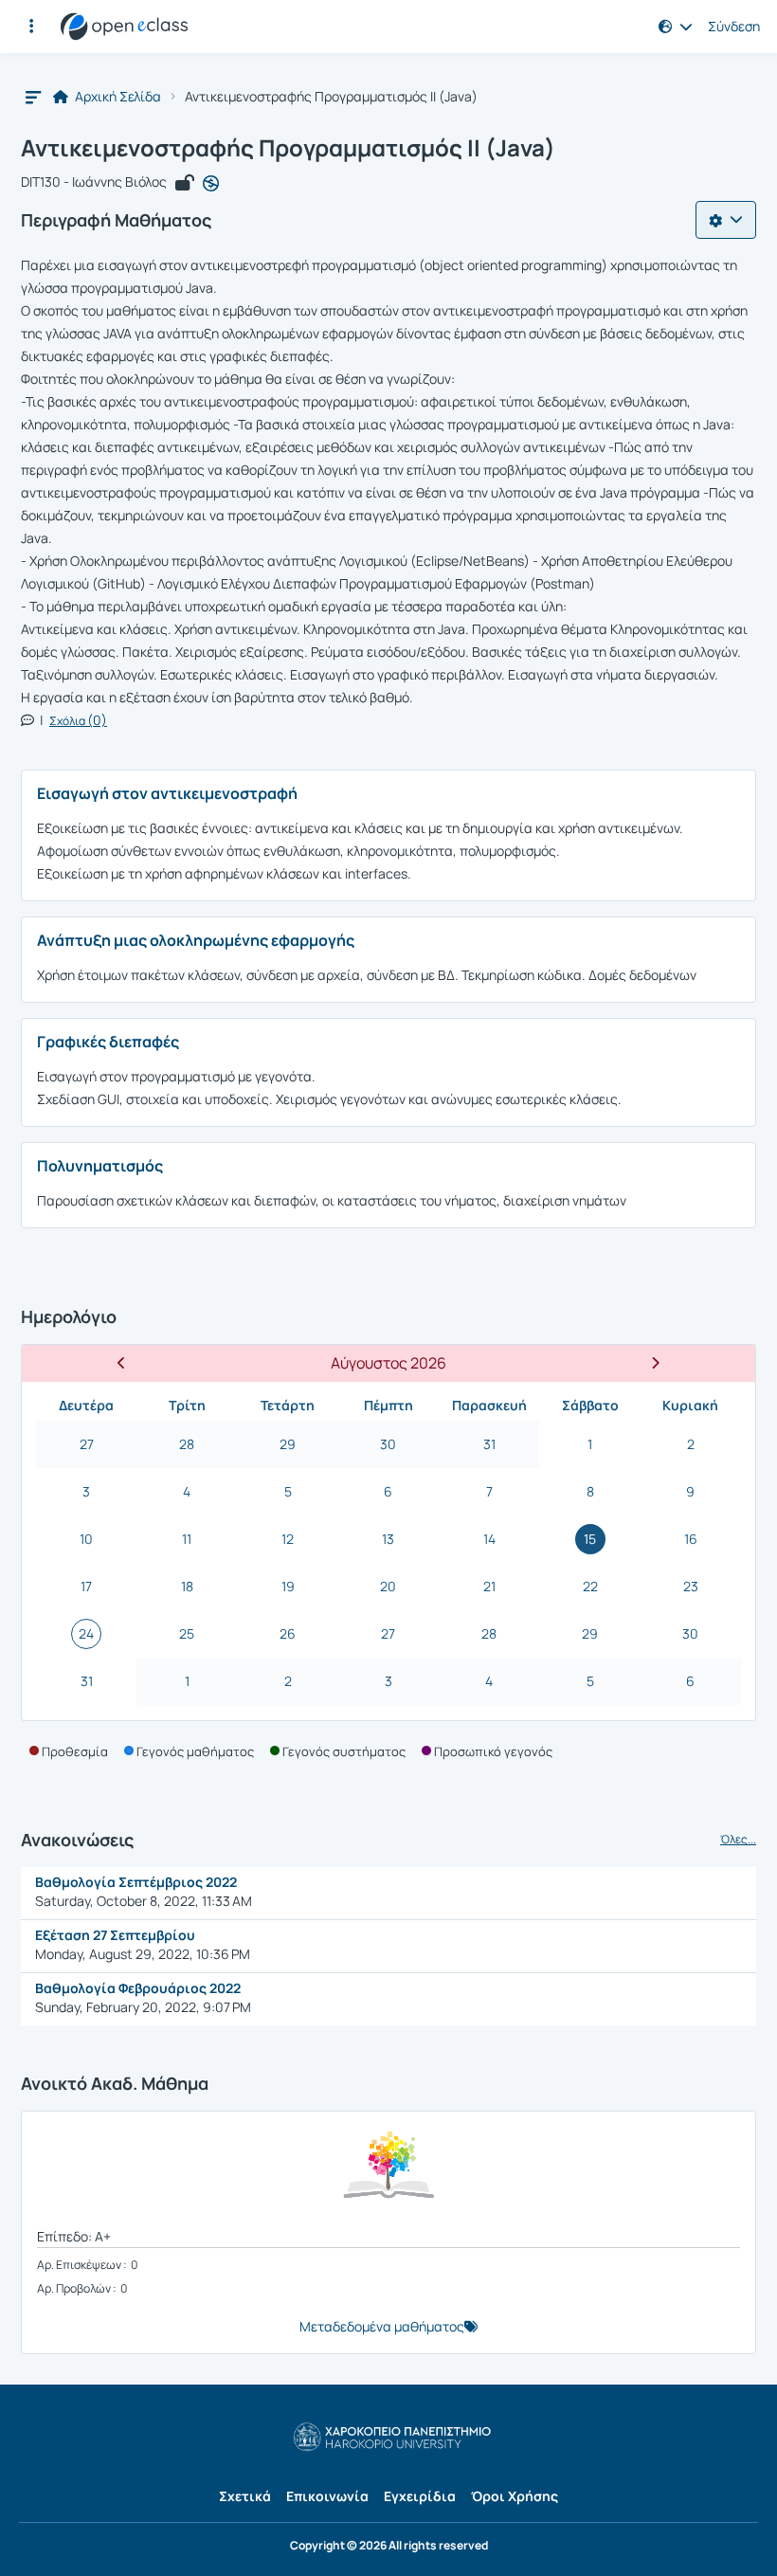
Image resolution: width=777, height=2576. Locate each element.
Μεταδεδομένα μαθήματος (382, 2326)
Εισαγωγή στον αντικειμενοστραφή (167, 793)
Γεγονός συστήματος (344, 1751)
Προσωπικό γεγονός (493, 1751)
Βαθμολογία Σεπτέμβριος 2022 (136, 1882)
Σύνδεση (734, 27)
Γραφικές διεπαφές (108, 1042)
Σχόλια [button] (78, 721)
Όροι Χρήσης (515, 2496)
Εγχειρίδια (420, 2496)
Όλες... (738, 1840)
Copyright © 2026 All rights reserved (389, 2546)
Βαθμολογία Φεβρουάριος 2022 (138, 1988)
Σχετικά (245, 2496)
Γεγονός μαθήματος (195, 1751)
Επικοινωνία (327, 2496)
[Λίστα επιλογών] (726, 220)
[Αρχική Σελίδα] (124, 27)
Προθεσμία (75, 1751)
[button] (31, 27)
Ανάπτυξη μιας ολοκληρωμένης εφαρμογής (196, 940)
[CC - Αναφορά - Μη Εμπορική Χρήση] (211, 183)
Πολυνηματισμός (100, 1166)
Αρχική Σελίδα (117, 97)
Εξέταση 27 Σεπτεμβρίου (117, 1935)
